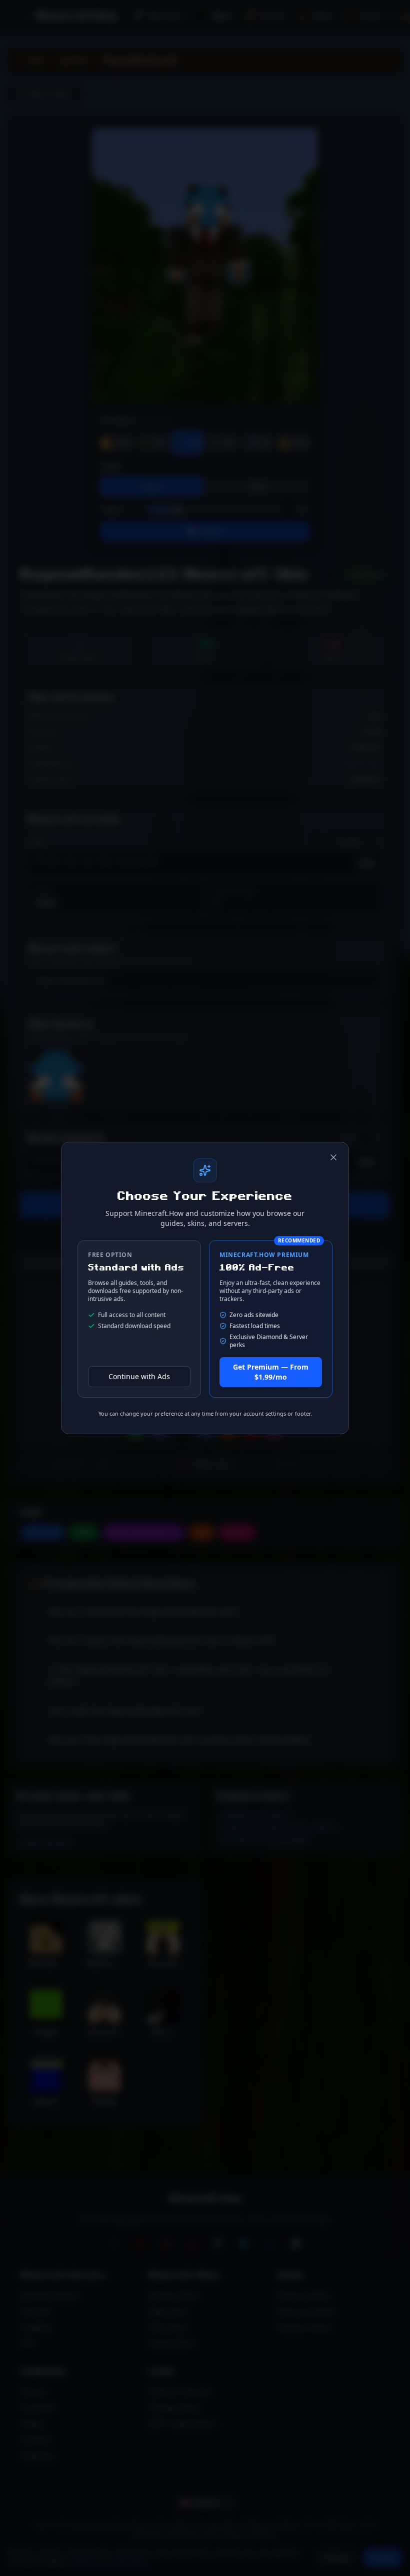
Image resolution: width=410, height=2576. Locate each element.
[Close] (333, 1157)
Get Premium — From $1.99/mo (271, 1372)
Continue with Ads (139, 1376)
